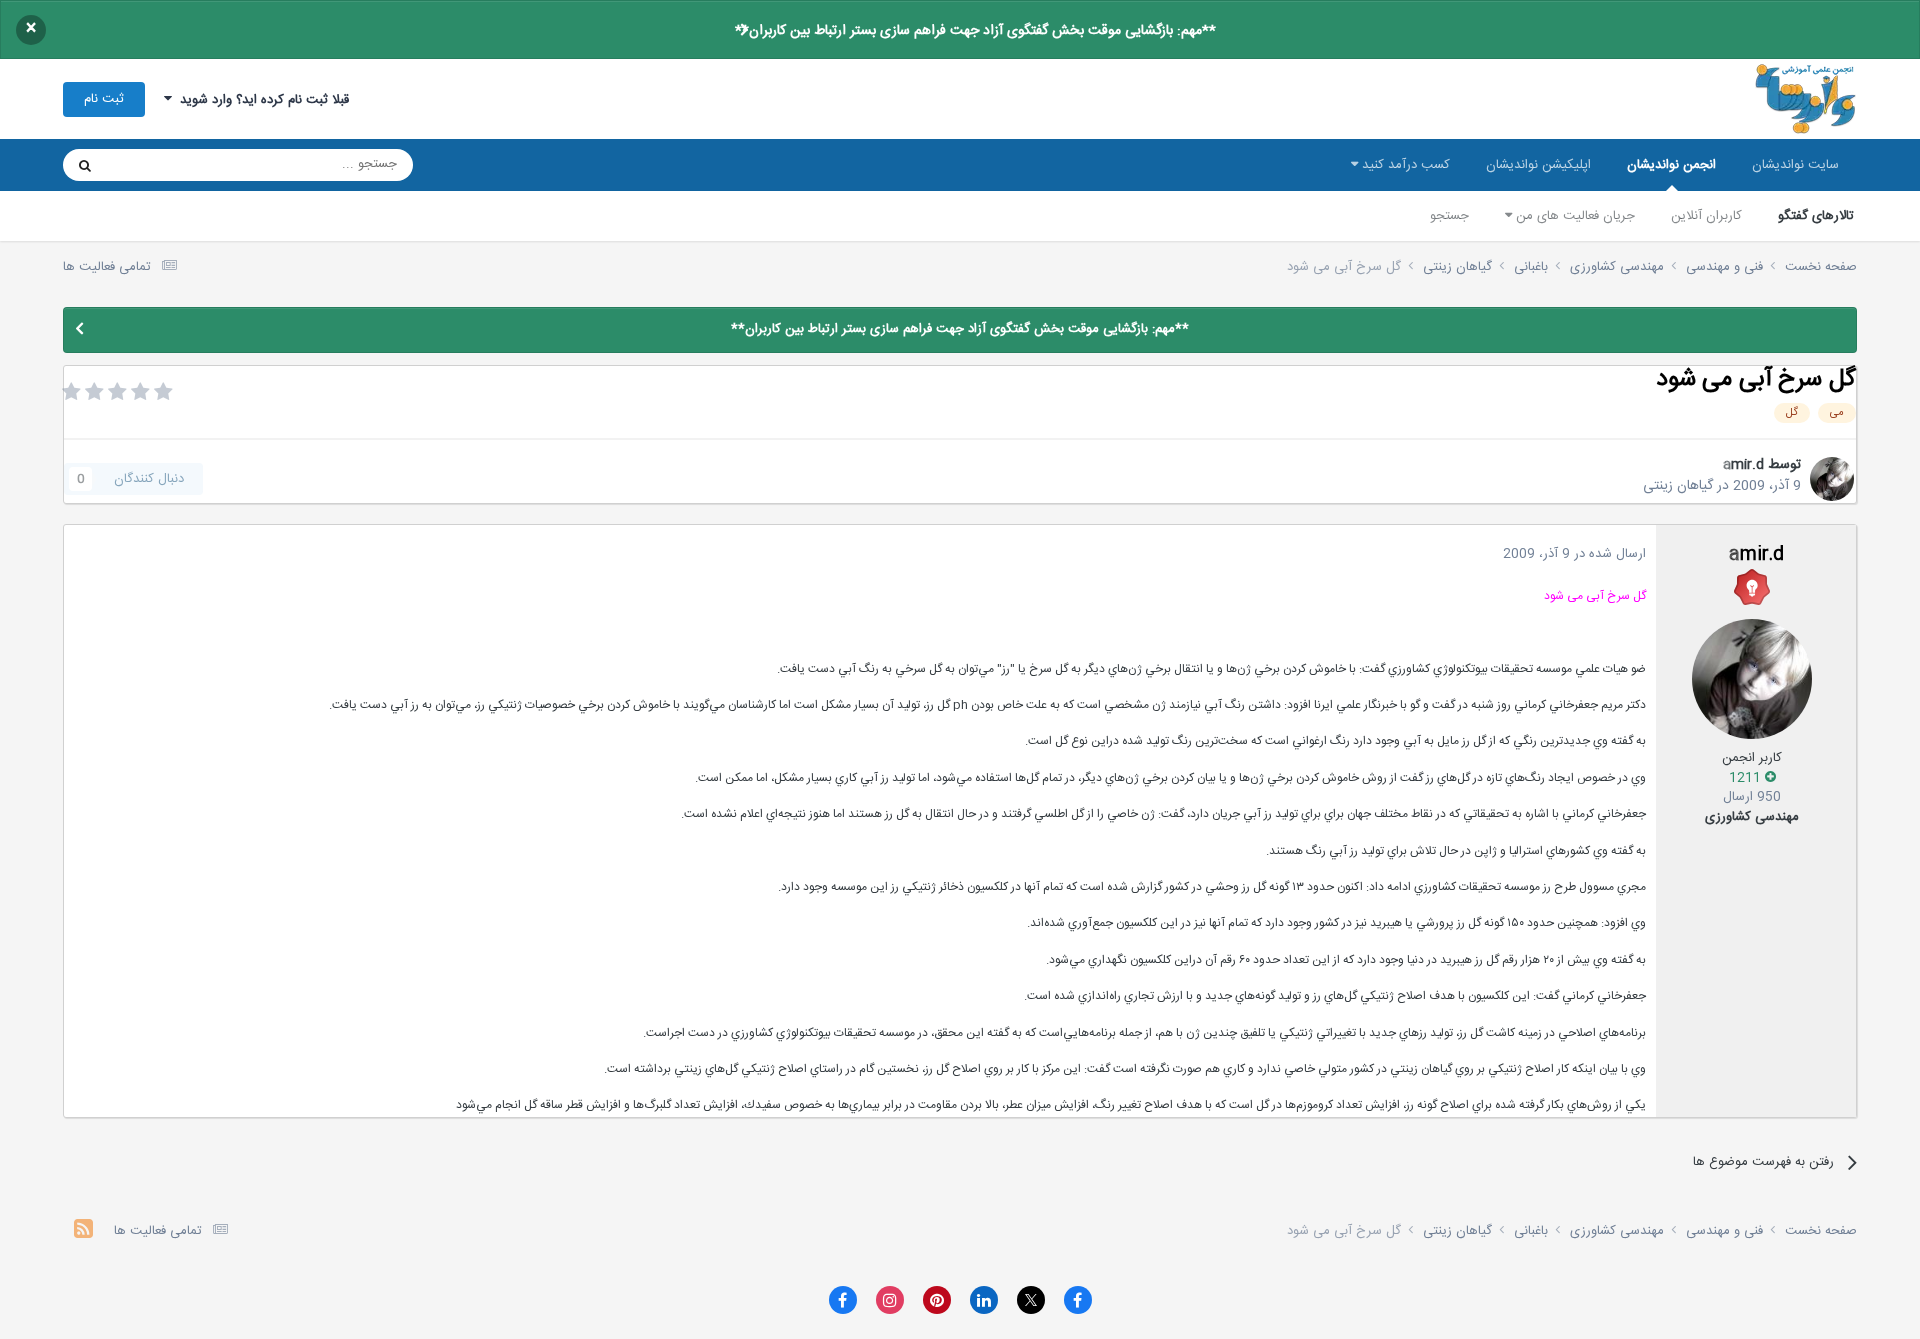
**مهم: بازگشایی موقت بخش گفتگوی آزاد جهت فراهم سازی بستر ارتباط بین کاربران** (975, 31)
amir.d (1743, 465)
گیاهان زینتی (1678, 486)
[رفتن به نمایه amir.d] (1832, 479)
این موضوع (161, 165)
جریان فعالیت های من (1573, 216)
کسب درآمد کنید (1404, 165)
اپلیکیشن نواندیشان (1538, 165)
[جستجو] (85, 165)
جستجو (1449, 216)
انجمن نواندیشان (1671, 165)
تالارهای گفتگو (1816, 216)
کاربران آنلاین (1706, 216)
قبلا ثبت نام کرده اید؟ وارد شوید (260, 100)
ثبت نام (104, 99)
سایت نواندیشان (1795, 165)
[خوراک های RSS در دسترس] (83, 1231)
